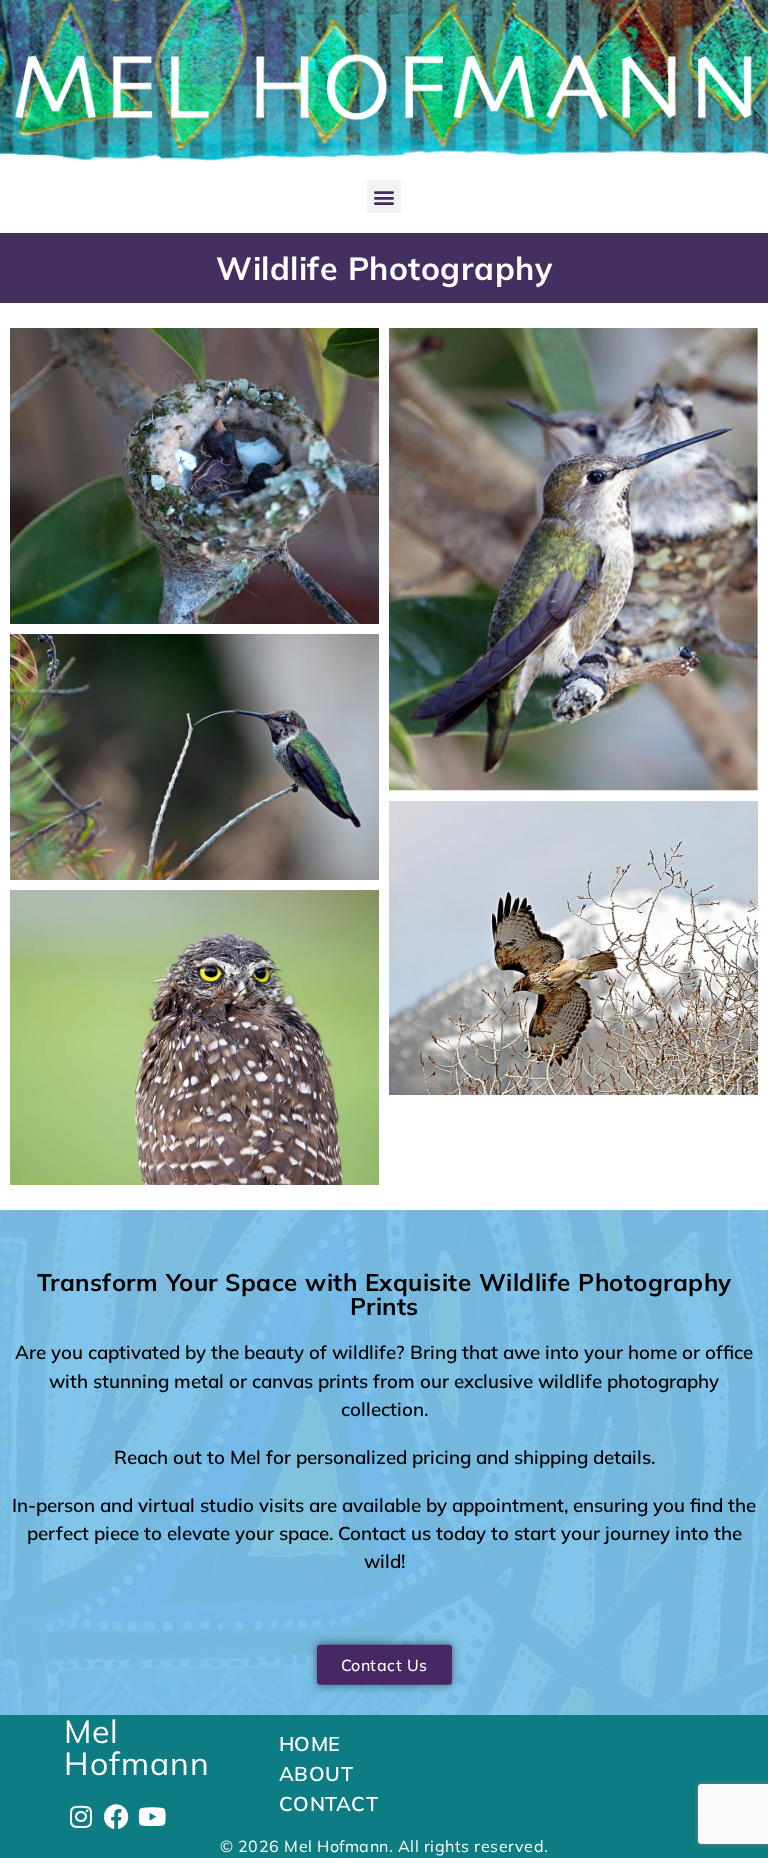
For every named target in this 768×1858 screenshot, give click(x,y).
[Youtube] (152, 1816)
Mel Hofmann (137, 1747)
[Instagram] (81, 1816)
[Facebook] (117, 1816)
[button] (384, 196)
